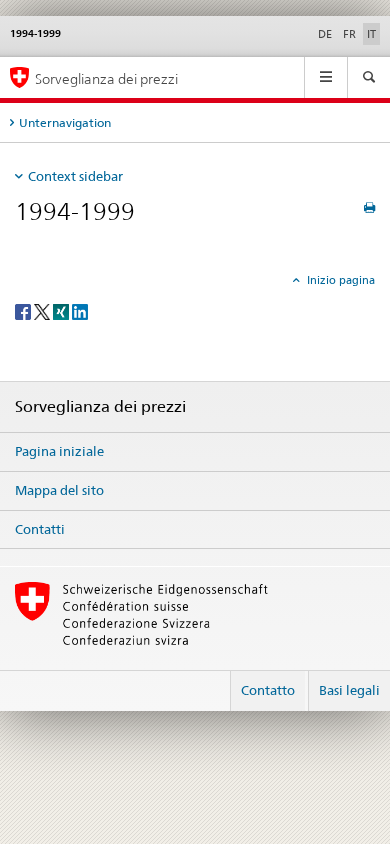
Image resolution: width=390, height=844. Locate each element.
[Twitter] (43, 310)
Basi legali (349, 690)
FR (349, 34)
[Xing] (62, 310)
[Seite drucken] (369, 207)
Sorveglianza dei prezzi (106, 78)
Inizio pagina (339, 280)
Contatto (268, 690)
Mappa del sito (59, 490)
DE (325, 34)
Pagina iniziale (59, 451)
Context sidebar (75, 176)
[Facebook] (24, 310)
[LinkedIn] (80, 310)
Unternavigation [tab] (65, 122)
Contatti (40, 529)
